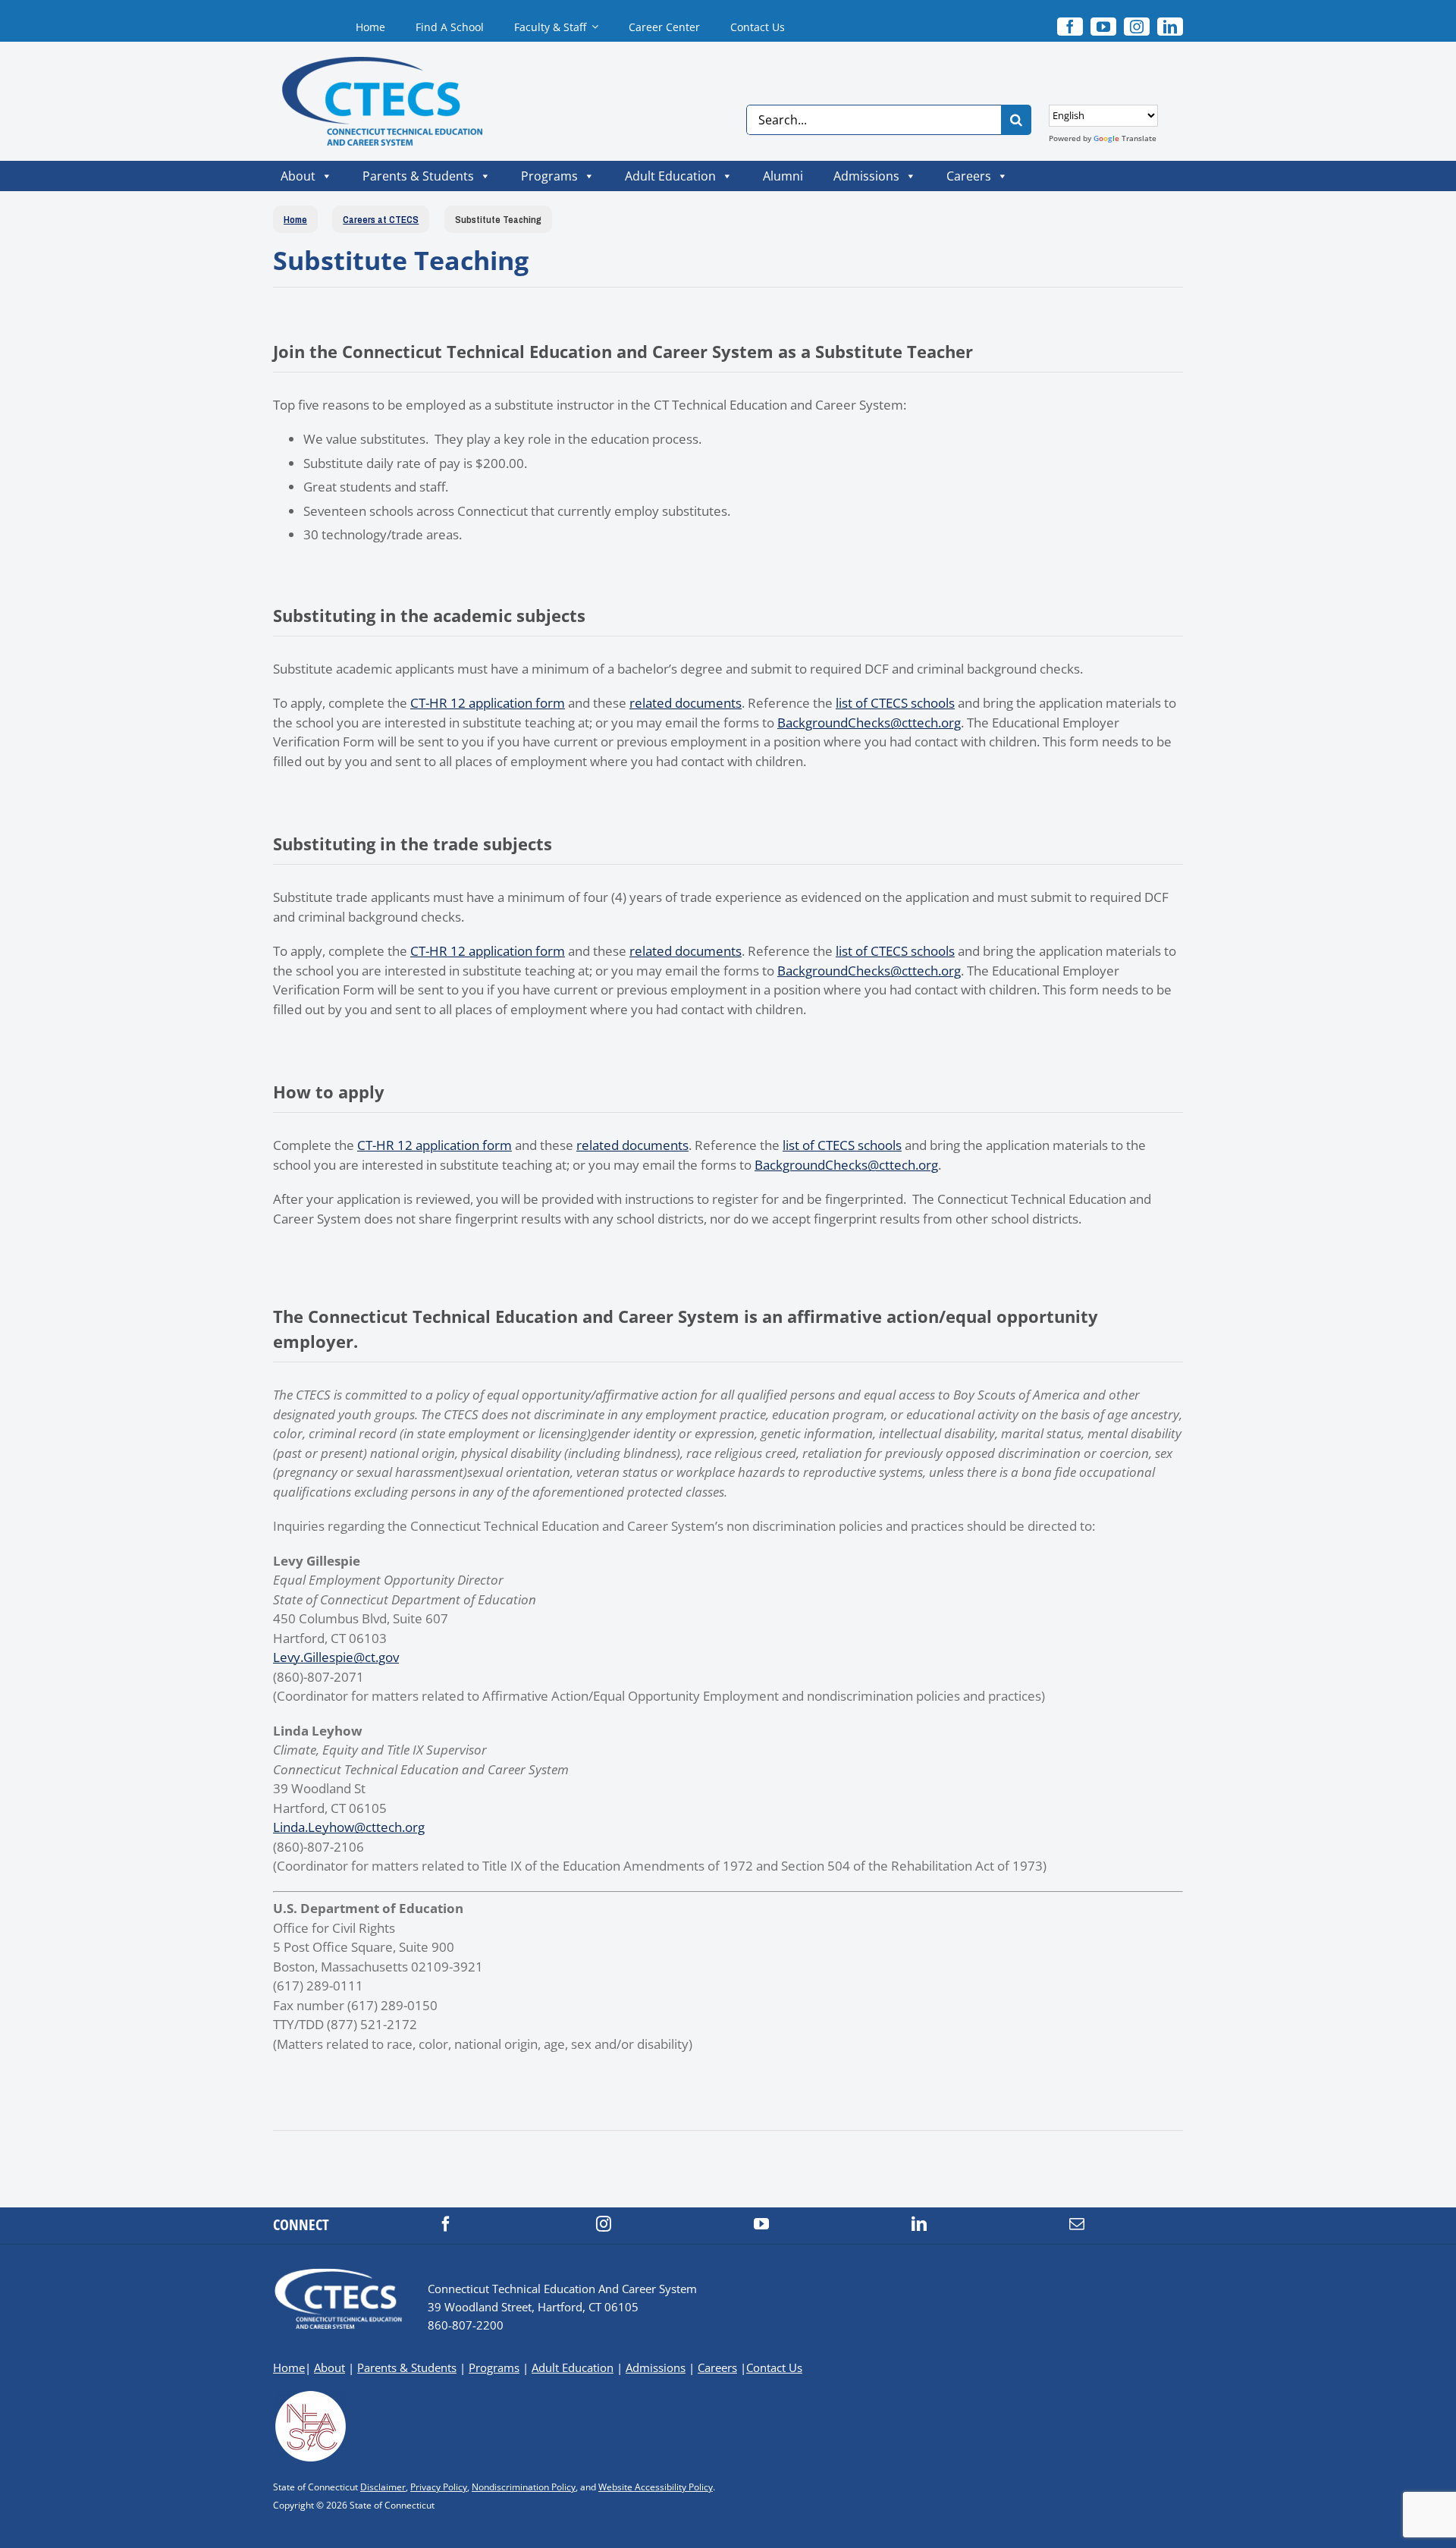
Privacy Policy (439, 2487)
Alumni (783, 176)
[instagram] (1137, 27)
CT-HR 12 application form (488, 703)
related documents (686, 703)
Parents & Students (418, 176)
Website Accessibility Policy (656, 2487)
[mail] (1077, 2224)
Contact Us (774, 2367)
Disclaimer (383, 2487)
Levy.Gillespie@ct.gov (336, 1657)
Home (289, 2367)
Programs (549, 176)
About (298, 176)
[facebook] (446, 2224)
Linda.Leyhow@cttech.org (349, 1827)
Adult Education (670, 176)
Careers (969, 176)
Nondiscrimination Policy (524, 2487)
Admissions (866, 176)
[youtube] (1103, 27)
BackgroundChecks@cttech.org (869, 723)
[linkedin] (1170, 27)
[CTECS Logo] (369, 63)
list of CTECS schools (895, 703)
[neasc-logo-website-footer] (311, 2395)
